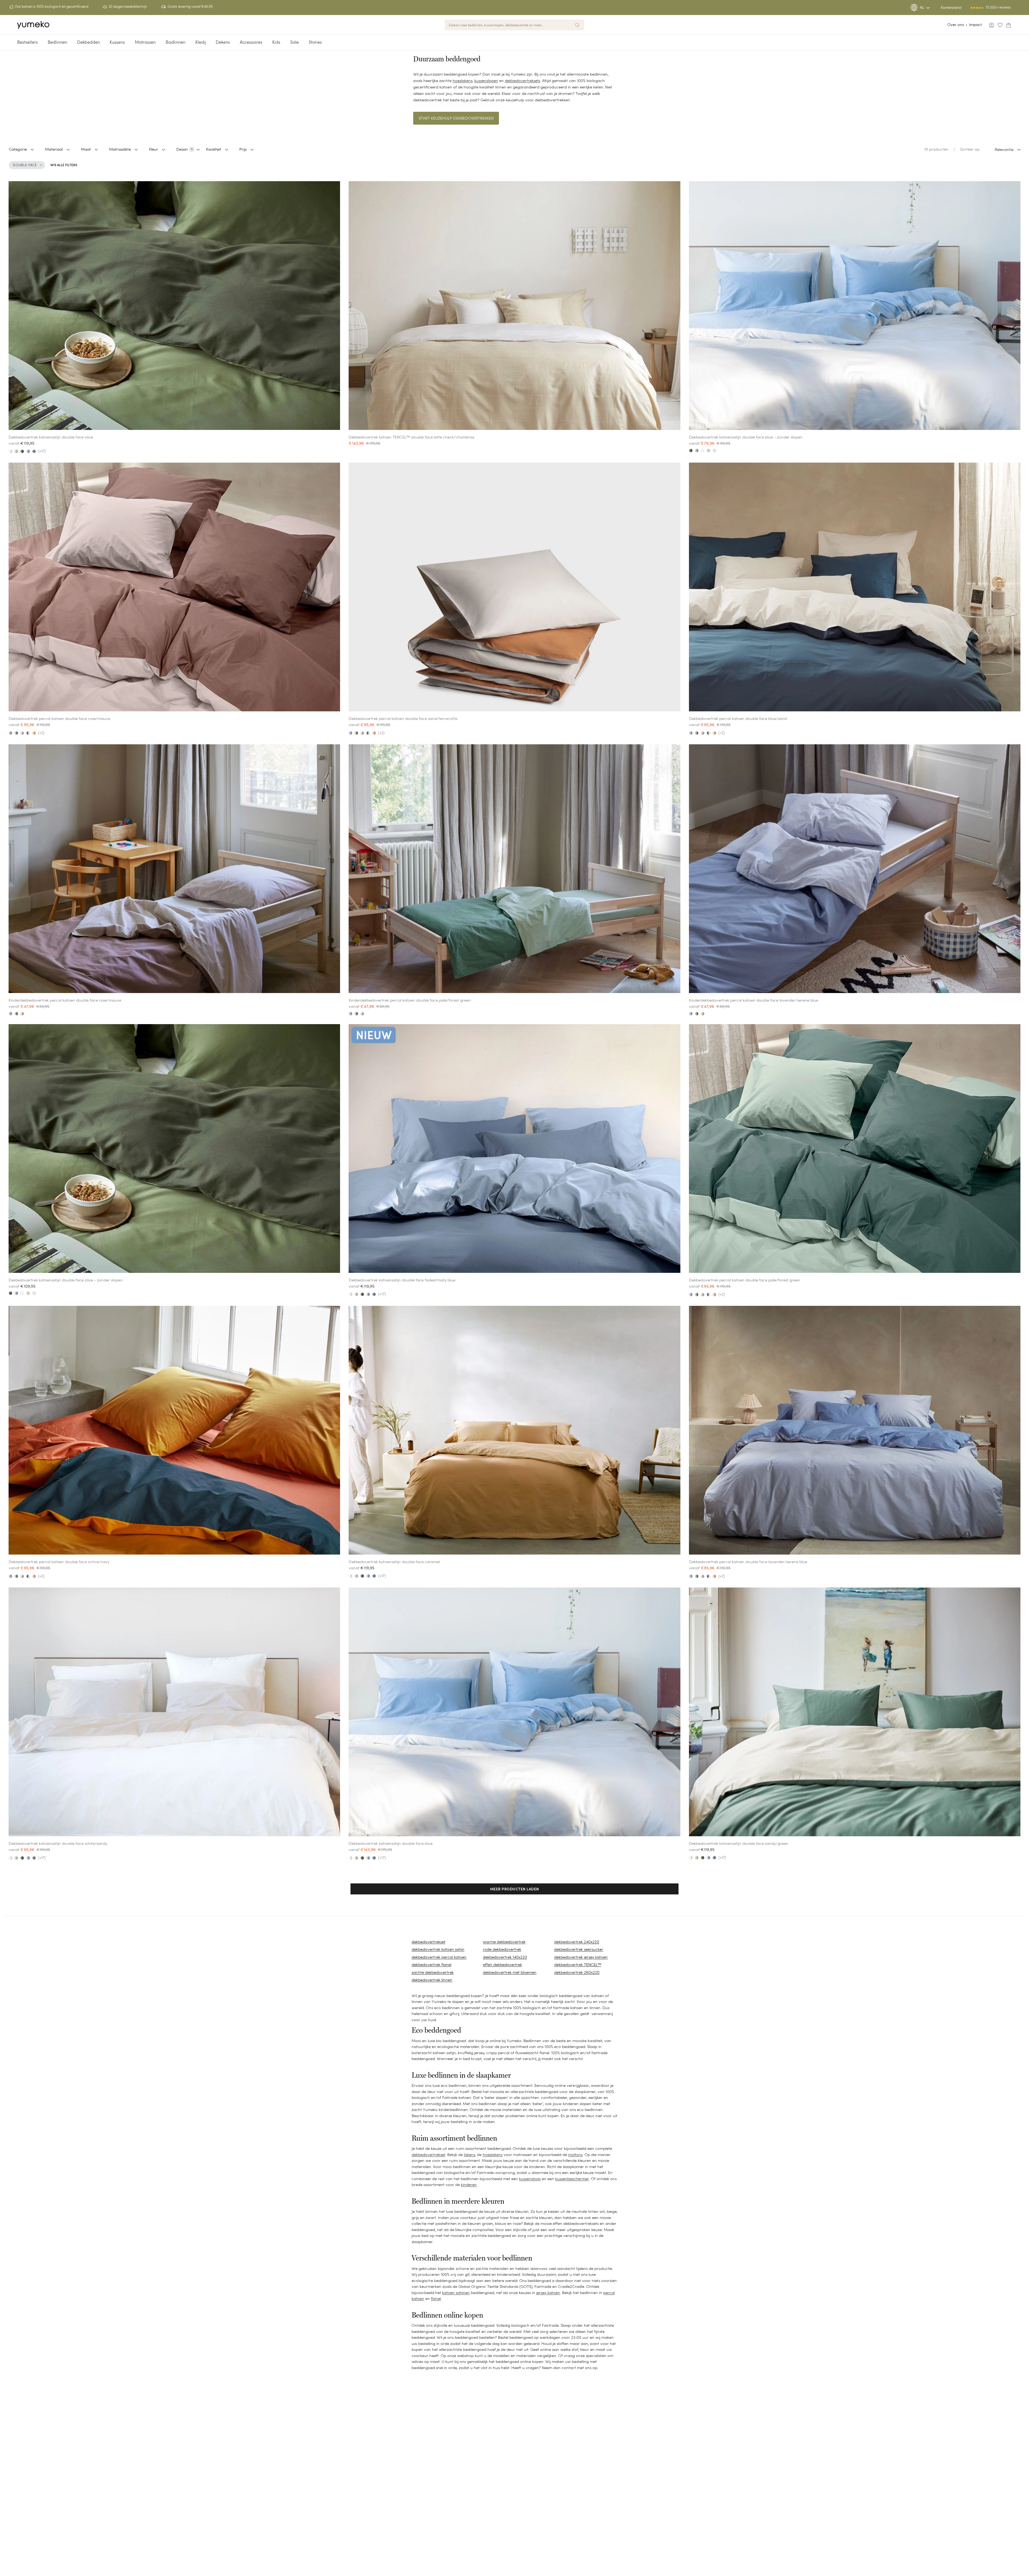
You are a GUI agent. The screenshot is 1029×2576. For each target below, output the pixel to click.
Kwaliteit (214, 149)
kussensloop (530, 2179)
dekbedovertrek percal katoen (439, 1957)
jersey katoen (548, 2293)
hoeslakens (463, 81)
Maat (86, 149)
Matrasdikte (120, 149)
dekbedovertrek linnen (432, 1980)
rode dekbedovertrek (502, 1949)
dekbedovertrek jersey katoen (581, 1957)
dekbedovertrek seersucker (579, 1949)
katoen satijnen (456, 2293)
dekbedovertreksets (523, 81)
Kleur (154, 149)
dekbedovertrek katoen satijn (438, 1949)
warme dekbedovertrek (504, 1942)
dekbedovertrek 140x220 (505, 1957)
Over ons (956, 25)
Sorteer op (970, 149)
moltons (575, 2155)
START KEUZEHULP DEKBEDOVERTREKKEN (456, 118)
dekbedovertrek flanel (431, 1964)
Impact (975, 25)
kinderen (469, 2185)
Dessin (184, 149)
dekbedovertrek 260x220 (577, 1972)
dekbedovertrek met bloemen (510, 1972)
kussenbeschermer (572, 2179)
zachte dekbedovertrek (433, 1972)
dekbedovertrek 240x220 (577, 1942)
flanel (436, 2298)
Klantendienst (951, 8)
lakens (469, 2155)
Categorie (18, 149)
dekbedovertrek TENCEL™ (578, 1964)
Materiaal (54, 149)
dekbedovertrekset (428, 1942)
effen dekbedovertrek (502, 1964)
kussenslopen (486, 81)
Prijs (243, 149)
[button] (515, 1889)
